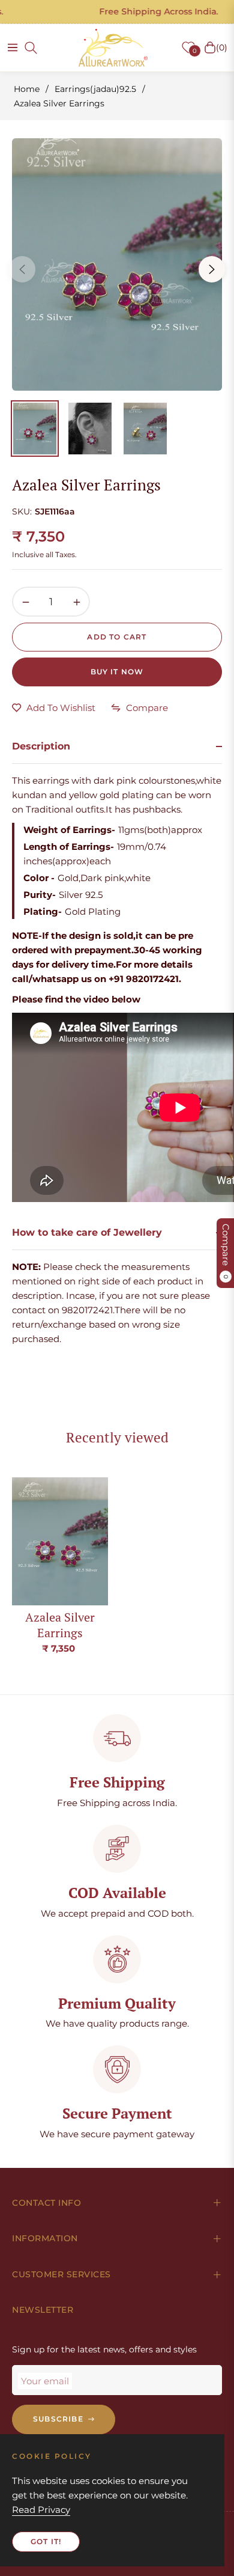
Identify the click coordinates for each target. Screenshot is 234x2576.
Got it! (46, 2541)
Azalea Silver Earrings (60, 1625)
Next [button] (212, 269)
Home (27, 89)
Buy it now (117, 672)
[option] (117, 264)
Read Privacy (41, 2510)
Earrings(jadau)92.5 (95, 89)
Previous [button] (22, 269)
